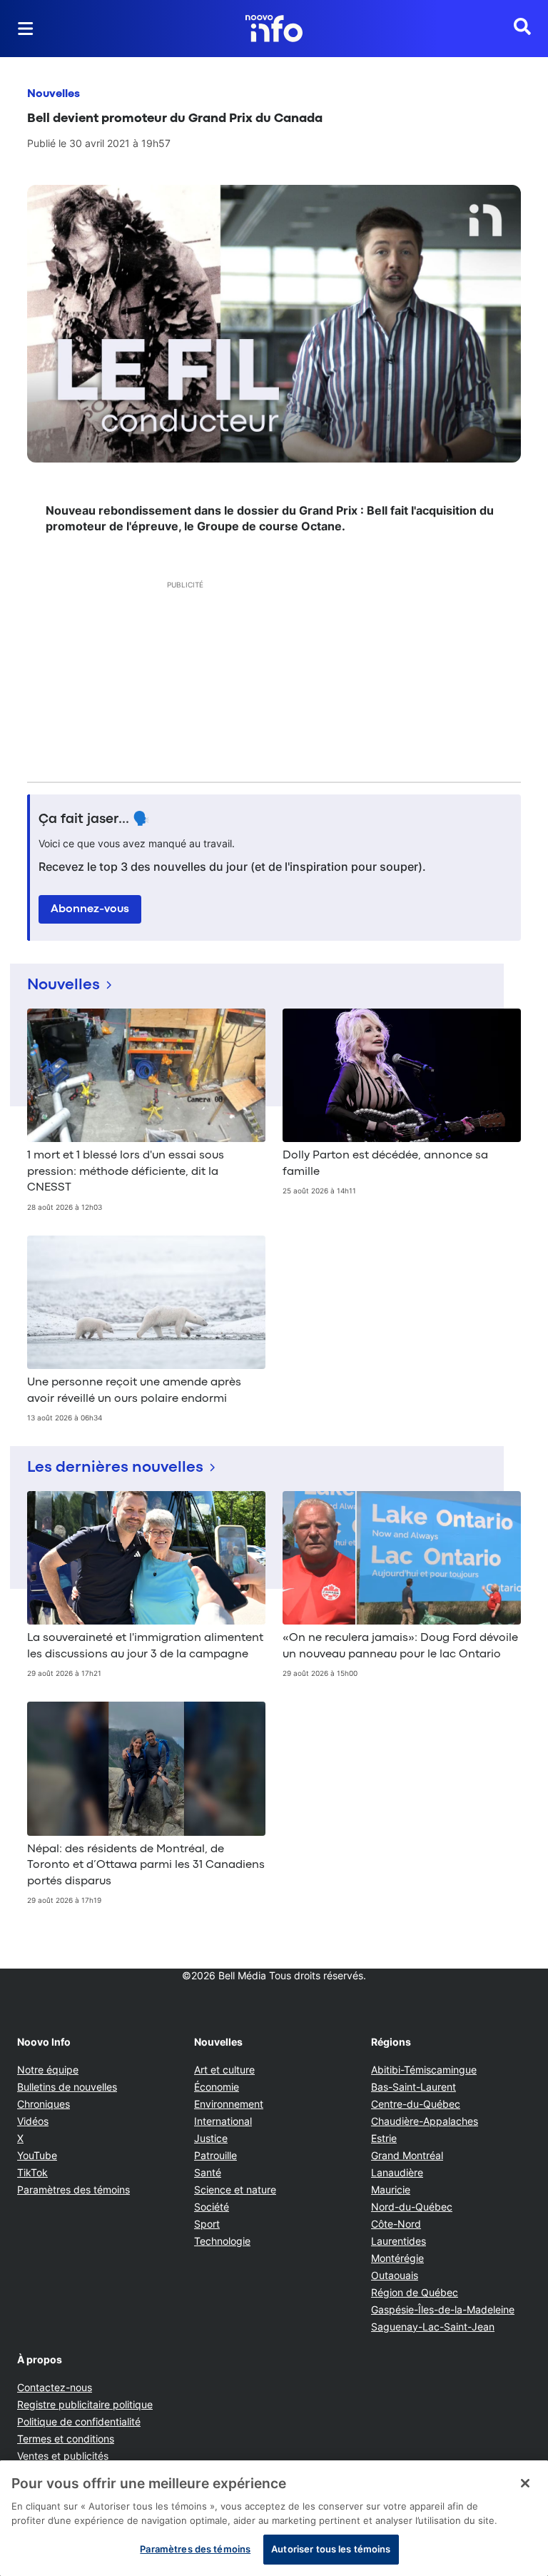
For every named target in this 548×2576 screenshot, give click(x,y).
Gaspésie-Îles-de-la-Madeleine (443, 2309)
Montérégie (397, 2258)
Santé (208, 2172)
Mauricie (391, 2189)
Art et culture (224, 2070)
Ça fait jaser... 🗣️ (94, 819)
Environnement (229, 2104)
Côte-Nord (396, 2224)
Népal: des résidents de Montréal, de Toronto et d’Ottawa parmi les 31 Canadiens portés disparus (146, 1865)
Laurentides (399, 2241)
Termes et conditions (66, 2439)
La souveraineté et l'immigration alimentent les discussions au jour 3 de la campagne (145, 1646)
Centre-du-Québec (416, 2104)
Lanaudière (397, 2172)
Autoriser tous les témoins (331, 2549)
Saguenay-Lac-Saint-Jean (433, 2327)
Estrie (384, 2138)
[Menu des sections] (26, 29)
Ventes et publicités (63, 2456)
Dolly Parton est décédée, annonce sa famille (385, 1163)
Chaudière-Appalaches (425, 2121)
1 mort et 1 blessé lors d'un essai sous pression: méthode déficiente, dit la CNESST (126, 1172)
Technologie (222, 2241)
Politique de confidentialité (79, 2421)
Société (212, 2207)
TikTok (32, 2172)
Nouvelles (54, 94)
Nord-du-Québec (412, 2207)
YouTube (37, 2155)
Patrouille (215, 2155)
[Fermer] (525, 2483)
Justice (211, 2138)
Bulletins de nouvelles (67, 2087)
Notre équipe (48, 2070)
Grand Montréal (407, 2155)
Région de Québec (415, 2292)
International (223, 2121)
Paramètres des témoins (73, 2190)
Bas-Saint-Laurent (413, 2087)
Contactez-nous (55, 2387)
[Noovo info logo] (274, 29)
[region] (274, 2518)
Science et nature (235, 2189)
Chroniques (44, 2104)
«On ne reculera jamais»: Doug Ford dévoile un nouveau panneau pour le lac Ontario (400, 1646)
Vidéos (33, 2121)
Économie (217, 2087)
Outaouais (395, 2275)
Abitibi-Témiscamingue (424, 2070)
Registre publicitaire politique (85, 2404)
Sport (207, 2224)
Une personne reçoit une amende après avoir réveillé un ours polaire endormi (134, 1390)
